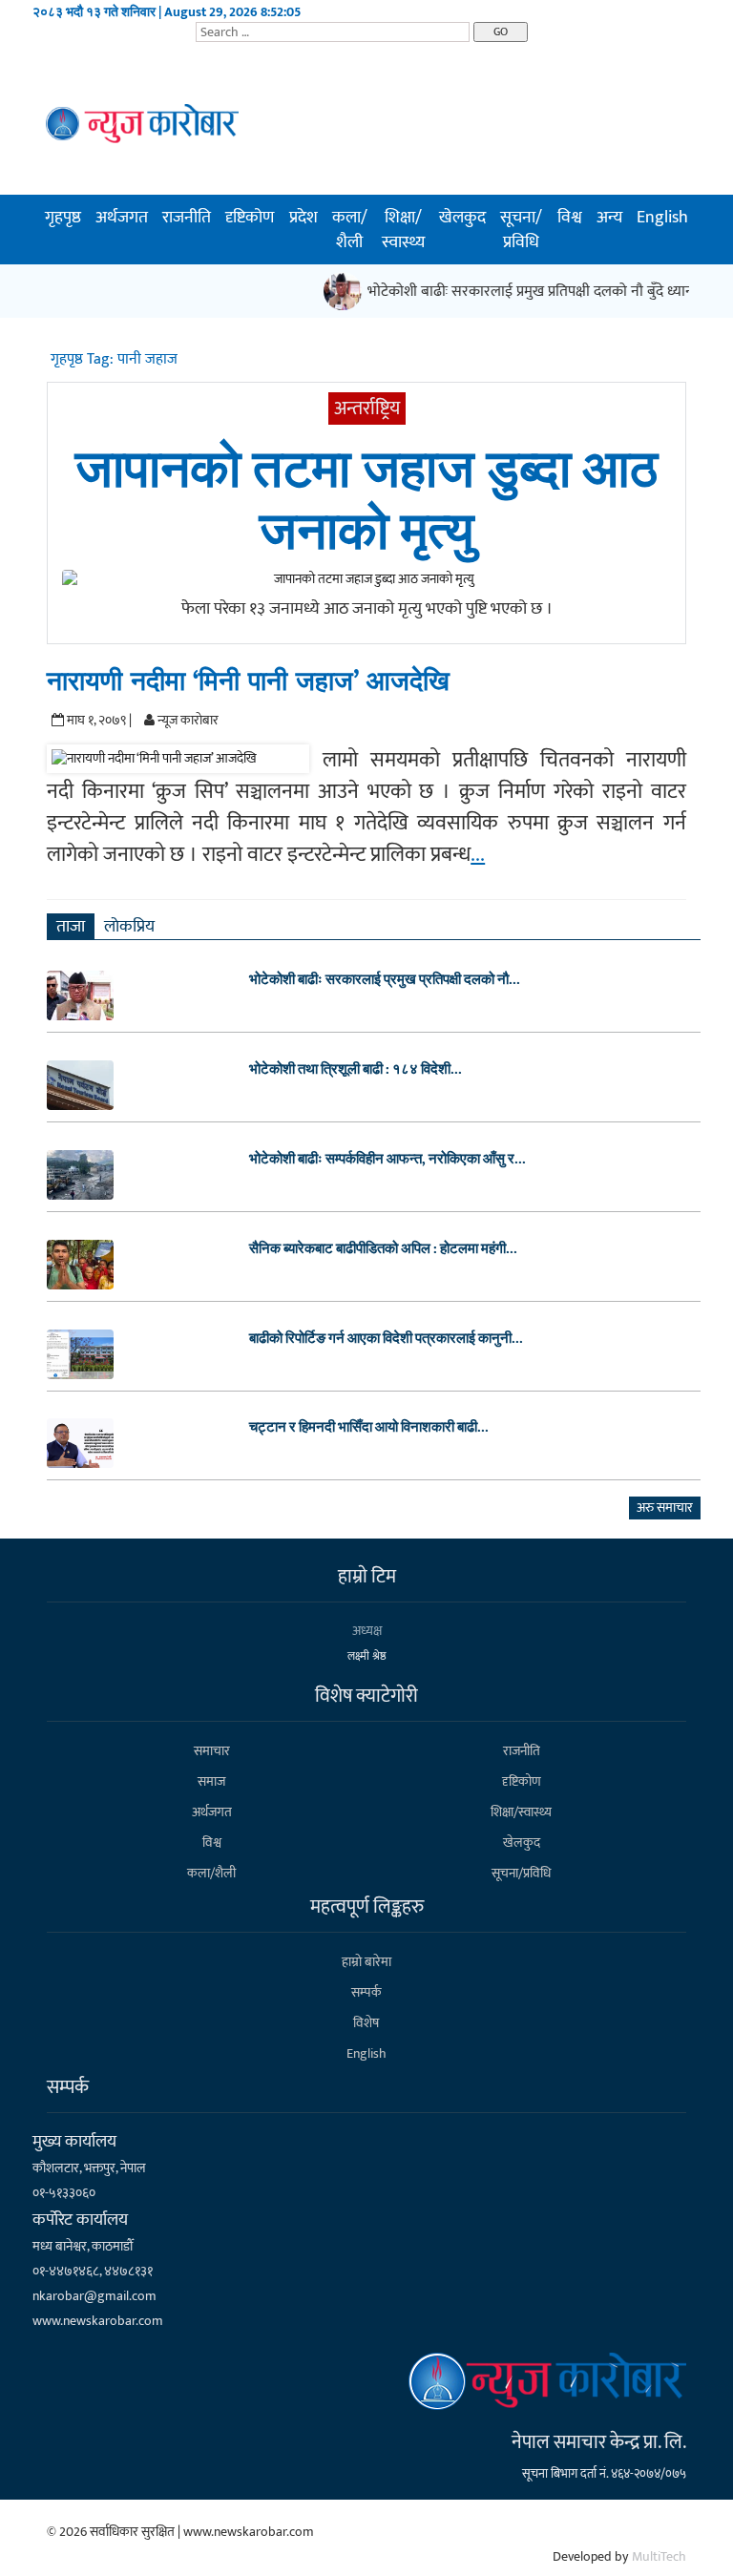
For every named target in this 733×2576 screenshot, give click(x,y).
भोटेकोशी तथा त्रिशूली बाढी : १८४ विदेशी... (356, 1070)
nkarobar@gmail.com (94, 2296)
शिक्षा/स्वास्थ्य (403, 230)
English (662, 218)
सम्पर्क (366, 1992)
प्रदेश (304, 218)
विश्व (570, 218)
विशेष (366, 2023)
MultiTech (659, 2556)
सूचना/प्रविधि (521, 230)
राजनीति (187, 218)
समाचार (212, 1751)
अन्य (609, 218)
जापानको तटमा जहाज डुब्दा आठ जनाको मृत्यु (366, 502)
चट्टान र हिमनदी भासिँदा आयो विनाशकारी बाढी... (369, 1428)
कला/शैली (350, 230)
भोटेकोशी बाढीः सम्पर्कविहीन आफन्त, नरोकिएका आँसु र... (387, 1160)
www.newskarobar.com (98, 2321)
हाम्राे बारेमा (366, 1962)
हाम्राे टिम (367, 1577)
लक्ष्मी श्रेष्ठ (367, 1656)
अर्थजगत (122, 218)
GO (501, 31)
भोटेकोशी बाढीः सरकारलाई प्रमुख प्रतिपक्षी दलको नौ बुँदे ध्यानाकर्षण (539, 292)
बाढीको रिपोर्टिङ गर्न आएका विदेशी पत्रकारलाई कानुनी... (386, 1339)
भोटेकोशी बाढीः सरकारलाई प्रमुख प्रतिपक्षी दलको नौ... (385, 980)
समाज (211, 1781)
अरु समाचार (665, 1508)
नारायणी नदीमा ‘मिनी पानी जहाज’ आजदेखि (248, 682)
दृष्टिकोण (250, 218)
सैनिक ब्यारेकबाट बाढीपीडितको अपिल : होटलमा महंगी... (383, 1249)
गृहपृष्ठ (63, 218)
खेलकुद (462, 218)
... (478, 855)
